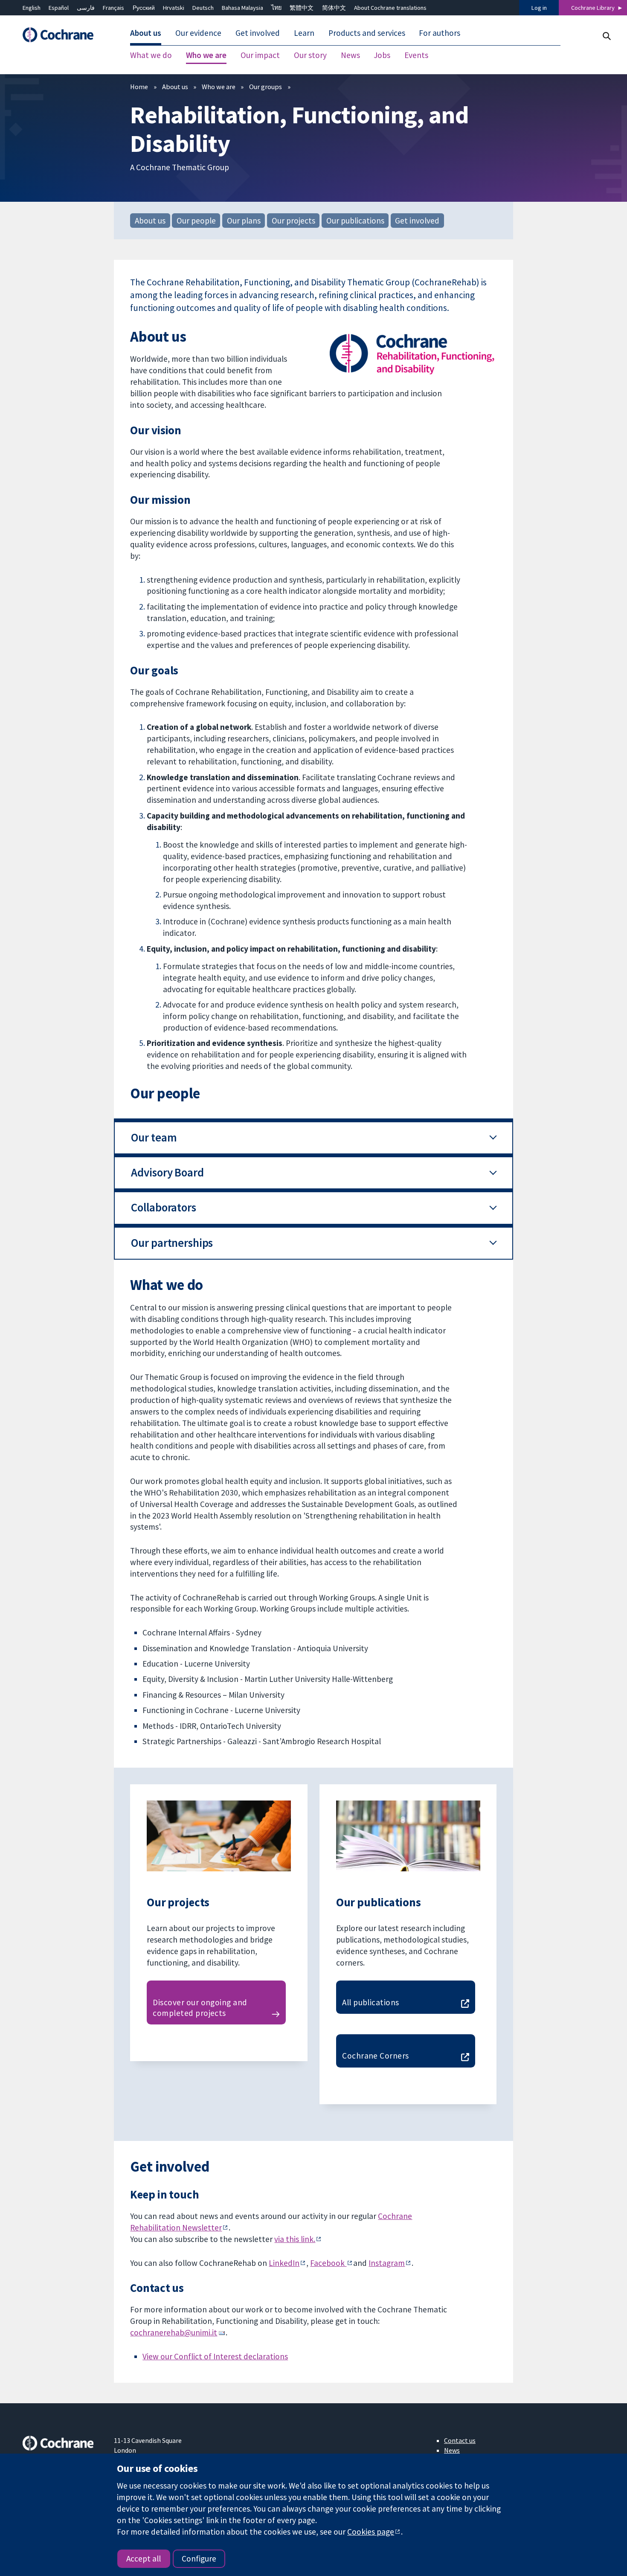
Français (113, 8)
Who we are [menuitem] (206, 55)
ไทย (276, 8)
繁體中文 (302, 8)
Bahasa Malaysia (242, 8)
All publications (371, 2002)
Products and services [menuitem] (367, 33)
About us (175, 87)
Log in (539, 8)
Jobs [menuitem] (382, 55)
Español (59, 8)
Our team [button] (154, 1137)
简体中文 (334, 8)
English (32, 8)
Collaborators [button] (163, 1207)
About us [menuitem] (146, 33)
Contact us (460, 2440)
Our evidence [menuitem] (198, 33)
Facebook (328, 2263)
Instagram (387, 2263)
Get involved (417, 221)
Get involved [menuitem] (258, 33)
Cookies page (371, 2532)
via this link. (295, 2239)
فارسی (86, 8)
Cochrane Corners (376, 2056)
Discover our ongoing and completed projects (200, 2008)
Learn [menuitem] (304, 33)
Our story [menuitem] (310, 55)
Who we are (219, 87)
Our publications (355, 221)
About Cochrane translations (390, 8)
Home (139, 87)
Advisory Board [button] (167, 1172)
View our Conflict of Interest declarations (215, 2356)
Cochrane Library (593, 8)
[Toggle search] (606, 36)
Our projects (293, 221)
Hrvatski (174, 8)
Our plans (244, 221)
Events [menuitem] (416, 55)
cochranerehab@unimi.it (174, 2332)
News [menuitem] (350, 55)
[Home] (62, 35)
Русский (144, 8)
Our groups (266, 87)
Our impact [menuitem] (260, 55)
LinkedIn (284, 2263)
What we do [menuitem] (151, 55)
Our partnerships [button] (172, 1243)
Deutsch (203, 8)
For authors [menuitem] (440, 33)
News (452, 2450)
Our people (196, 221)
